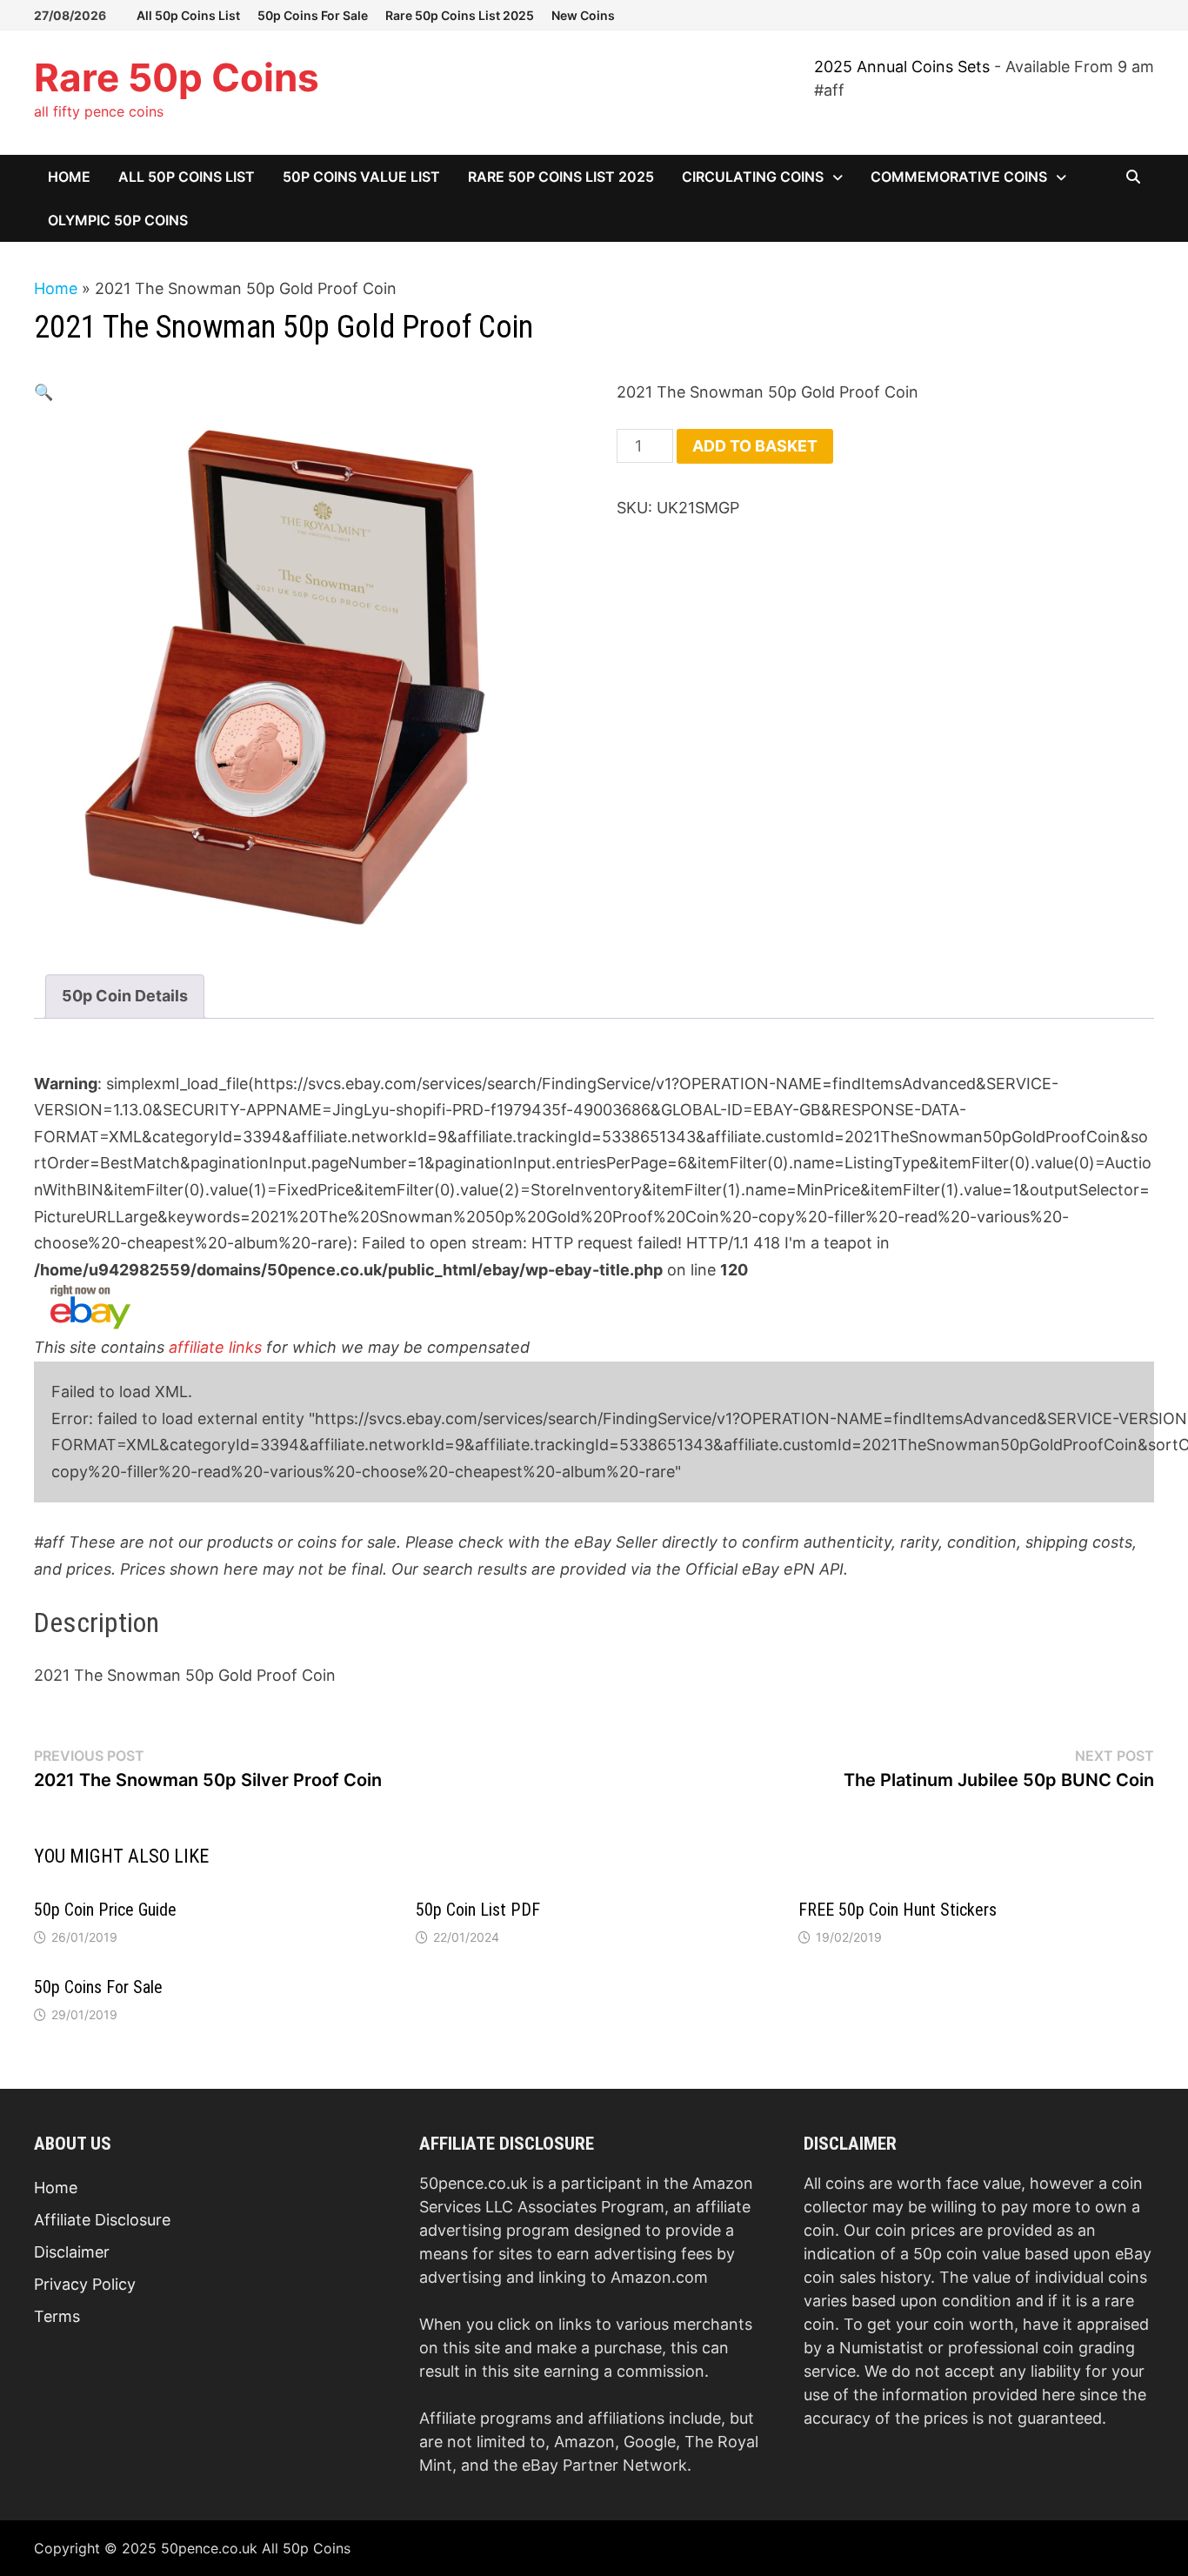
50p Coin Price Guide (105, 1910)
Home (69, 177)
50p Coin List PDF (478, 1910)
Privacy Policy (85, 2284)
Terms (57, 2316)
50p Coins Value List (361, 177)
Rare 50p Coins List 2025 (460, 15)
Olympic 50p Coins (118, 220)
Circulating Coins (753, 177)
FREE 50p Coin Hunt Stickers (898, 1910)
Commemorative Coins (959, 177)
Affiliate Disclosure (102, 2220)
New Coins (583, 15)
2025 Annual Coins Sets (902, 67)
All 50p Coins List (188, 15)
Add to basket (755, 446)
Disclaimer (72, 2252)
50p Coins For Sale (313, 15)
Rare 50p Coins (177, 77)
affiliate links (215, 1347)
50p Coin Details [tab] (125, 996)
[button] (43, 392)
